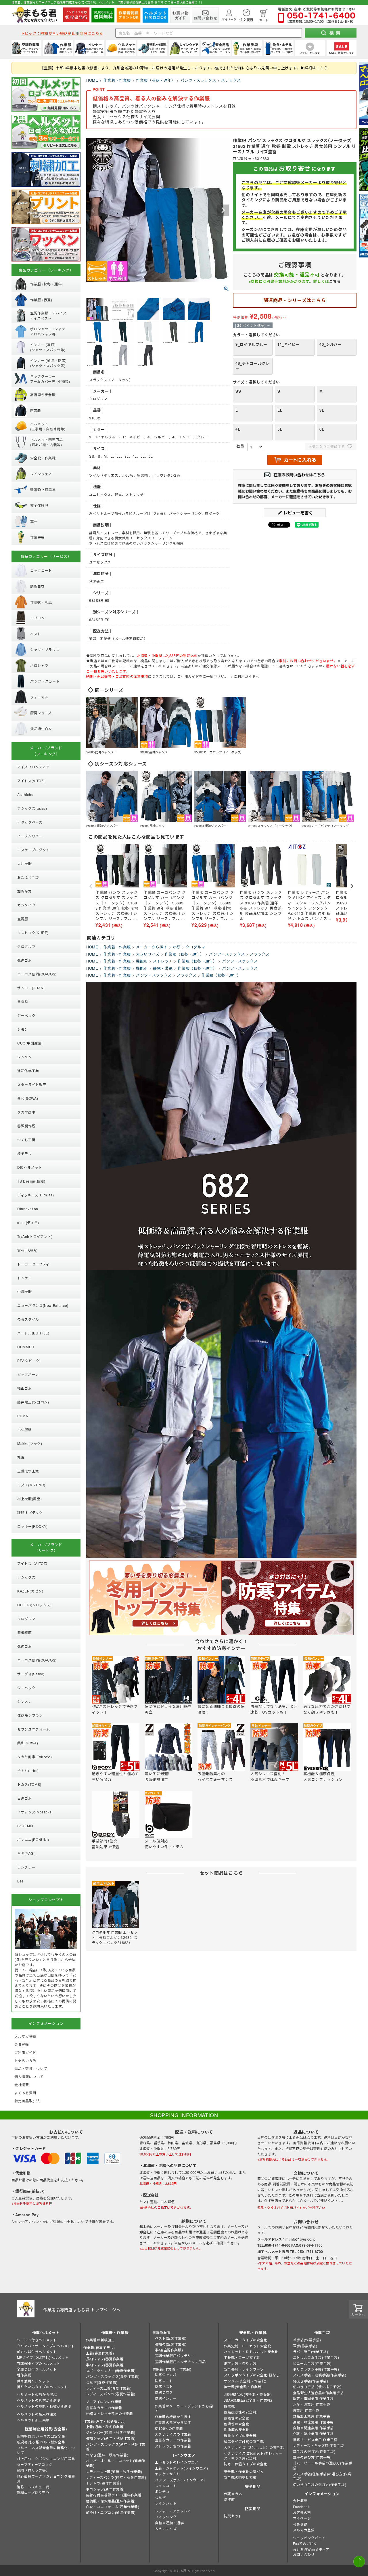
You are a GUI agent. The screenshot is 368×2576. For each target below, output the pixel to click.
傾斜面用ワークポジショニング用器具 (46, 2478)
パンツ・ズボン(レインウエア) (180, 2480)
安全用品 (253, 2486)
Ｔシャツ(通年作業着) (104, 2483)
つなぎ (160, 2497)
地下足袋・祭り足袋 (240, 2363)
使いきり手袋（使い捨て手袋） (318, 2387)
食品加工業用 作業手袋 (312, 2416)
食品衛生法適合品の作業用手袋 (318, 2393)
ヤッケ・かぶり (168, 2474)
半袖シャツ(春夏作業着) (105, 2365)
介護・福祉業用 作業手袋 (313, 2433)
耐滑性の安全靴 (237, 2424)
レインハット (166, 2503)
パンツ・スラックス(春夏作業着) (113, 2376)
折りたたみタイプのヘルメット (42, 2387)
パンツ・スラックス (198, 80)
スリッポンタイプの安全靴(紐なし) (252, 2375)
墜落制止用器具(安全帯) (46, 2429)
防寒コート (164, 2381)
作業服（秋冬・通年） (156, 80)
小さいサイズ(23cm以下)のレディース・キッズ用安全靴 (253, 2455)
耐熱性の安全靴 (237, 2418)
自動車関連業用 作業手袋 (313, 2428)
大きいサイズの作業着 (173, 2434)
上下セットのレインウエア (177, 2462)
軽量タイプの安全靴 (240, 2435)
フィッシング (166, 2517)
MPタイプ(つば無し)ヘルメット (43, 2357)
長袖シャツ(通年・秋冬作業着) (111, 2438)
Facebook (301, 2507)
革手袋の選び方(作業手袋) (314, 2451)
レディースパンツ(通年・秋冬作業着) (116, 2477)
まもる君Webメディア (311, 2549)
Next (223, 210)
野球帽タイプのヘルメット (39, 2363)
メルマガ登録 (304, 2530)
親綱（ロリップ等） (33, 2470)
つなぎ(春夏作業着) (102, 2382)
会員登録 (300, 2524)
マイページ (302, 2518)
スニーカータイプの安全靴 (246, 2340)
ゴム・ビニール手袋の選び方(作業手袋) (323, 2465)
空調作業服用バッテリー (175, 2356)
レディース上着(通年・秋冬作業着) (114, 2471)
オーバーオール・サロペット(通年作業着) (116, 2463)
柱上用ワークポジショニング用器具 (46, 2458)
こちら (335, 281)
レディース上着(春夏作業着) (109, 2388)
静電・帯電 (163, 968)
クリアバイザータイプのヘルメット (46, 2346)
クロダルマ (195, 947)
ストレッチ (163, 961)
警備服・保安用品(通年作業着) (111, 2501)
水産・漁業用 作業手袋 (312, 2404)
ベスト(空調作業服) (171, 2338)
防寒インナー (166, 2398)
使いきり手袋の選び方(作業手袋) (320, 2484)
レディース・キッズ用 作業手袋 (319, 2445)
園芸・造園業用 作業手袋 (313, 2398)
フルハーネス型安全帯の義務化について (46, 2450)
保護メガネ (233, 2494)
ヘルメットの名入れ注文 (37, 2414)
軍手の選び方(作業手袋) (312, 2457)
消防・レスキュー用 (33, 2487)
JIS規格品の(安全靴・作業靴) (248, 2394)
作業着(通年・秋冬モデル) (105, 2421)
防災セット (233, 2516)
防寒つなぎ (164, 2392)
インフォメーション (322, 2494)
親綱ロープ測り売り (33, 2492)
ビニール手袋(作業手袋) (312, 2363)
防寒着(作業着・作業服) (172, 2369)
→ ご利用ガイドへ (244, 676)
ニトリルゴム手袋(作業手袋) (316, 2357)
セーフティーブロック (35, 2464)
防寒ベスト (164, 2386)
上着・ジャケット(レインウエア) (182, 2468)
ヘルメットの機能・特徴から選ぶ (44, 2406)
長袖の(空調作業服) (171, 2344)
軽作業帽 (24, 2375)
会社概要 (300, 2500)
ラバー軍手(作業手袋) (311, 2351)
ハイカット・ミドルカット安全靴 (251, 2351)
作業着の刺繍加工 (100, 2340)
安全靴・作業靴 (253, 2332)
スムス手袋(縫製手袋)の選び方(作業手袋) (322, 2476)
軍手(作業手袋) (305, 2346)
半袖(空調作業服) (169, 2350)
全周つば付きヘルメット (37, 2369)
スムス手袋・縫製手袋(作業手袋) (320, 2375)
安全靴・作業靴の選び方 (244, 2471)
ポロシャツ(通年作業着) (105, 2489)
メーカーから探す (152, 947)
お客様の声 (302, 2512)
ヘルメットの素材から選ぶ (39, 2400)
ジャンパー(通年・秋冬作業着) (111, 2432)
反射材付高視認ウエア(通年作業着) (114, 2495)
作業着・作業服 (117, 80)
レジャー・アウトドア (173, 2511)
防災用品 (253, 2509)
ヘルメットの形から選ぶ (37, 2394)
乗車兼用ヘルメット (33, 2381)
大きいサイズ (148, 954)
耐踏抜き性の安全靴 (240, 2412)
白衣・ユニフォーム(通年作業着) (113, 2507)
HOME (92, 80)
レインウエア (184, 2455)
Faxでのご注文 (305, 2543)
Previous (93, 210)
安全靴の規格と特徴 (240, 2477)
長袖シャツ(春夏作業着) (105, 2359)
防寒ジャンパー (167, 2374)
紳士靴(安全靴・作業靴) (243, 2387)
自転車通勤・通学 (169, 2523)
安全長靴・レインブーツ (244, 2369)
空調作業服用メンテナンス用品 (180, 2362)
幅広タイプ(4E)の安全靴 (244, 2441)
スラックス (231, 80)
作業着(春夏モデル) (99, 2347)
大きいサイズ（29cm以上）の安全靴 (254, 2447)
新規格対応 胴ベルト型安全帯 (41, 2442)
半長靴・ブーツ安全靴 (242, 2357)
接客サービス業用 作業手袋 (315, 2440)
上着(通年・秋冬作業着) (105, 2427)
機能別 (142, 961)
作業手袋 (322, 2332)
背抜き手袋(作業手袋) (311, 2381)
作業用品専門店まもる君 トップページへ (82, 2310)
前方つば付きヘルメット (37, 2351)
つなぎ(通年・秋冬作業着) (107, 2455)
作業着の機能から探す (173, 2416)
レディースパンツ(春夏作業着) (111, 2394)
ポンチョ (162, 2491)
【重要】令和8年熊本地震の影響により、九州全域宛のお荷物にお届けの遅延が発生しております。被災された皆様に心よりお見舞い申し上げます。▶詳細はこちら (184, 68)
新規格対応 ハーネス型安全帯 (41, 2436)
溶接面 (229, 2499)
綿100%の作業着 (169, 2428)
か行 (176, 947)
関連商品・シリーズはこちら (295, 300)
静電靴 (229, 2406)
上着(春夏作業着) (100, 2353)
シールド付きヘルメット (37, 2340)
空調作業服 (161, 2332)
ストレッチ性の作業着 (173, 2446)
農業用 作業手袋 (306, 2410)
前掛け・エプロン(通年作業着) (111, 2512)
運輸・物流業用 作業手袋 (313, 2422)
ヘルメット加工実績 (33, 2420)
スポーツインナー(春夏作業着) (111, 2370)
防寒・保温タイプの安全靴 (246, 2464)
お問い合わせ (304, 2554)
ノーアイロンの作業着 (104, 2402)
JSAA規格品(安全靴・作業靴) (248, 2400)
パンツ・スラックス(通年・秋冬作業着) (116, 2447)
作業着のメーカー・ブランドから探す (184, 2408)
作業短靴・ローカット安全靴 (248, 2346)
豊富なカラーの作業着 (104, 2408)
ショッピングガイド (309, 2538)
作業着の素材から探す (173, 2422)
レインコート (166, 2486)
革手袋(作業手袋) (307, 2340)
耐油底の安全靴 (237, 2429)
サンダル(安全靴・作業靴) (245, 2381)
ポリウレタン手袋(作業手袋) (316, 2369)
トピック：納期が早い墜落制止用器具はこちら (62, 33)
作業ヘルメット (46, 2332)
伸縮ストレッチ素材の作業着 (110, 2413)
